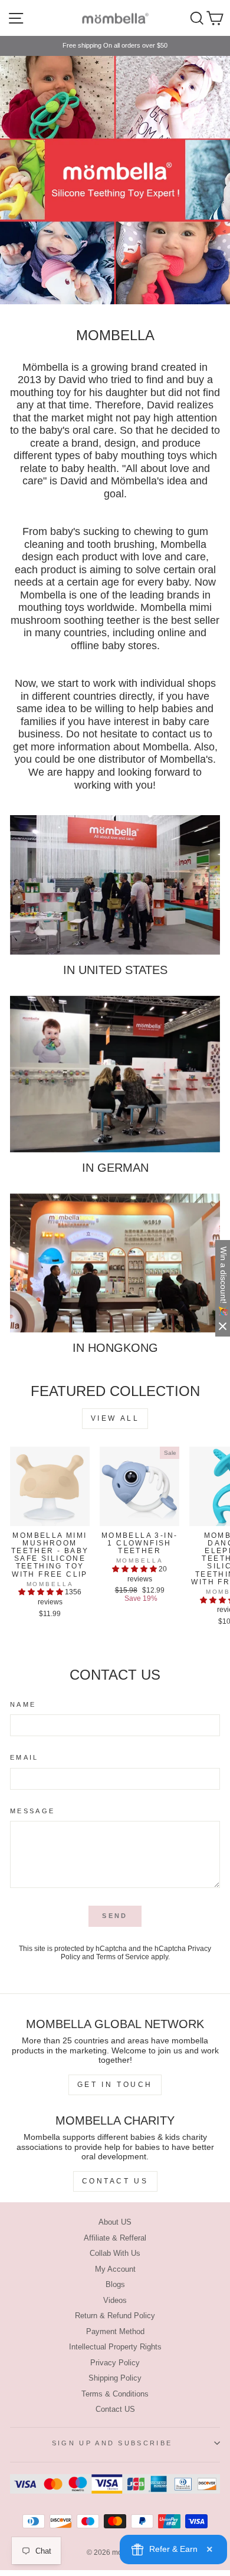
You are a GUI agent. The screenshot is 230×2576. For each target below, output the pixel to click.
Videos (115, 2300)
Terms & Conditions (115, 2394)
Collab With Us (115, 2253)
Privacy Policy (115, 2363)
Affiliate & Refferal (115, 2238)
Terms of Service (123, 1957)
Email (24, 1757)
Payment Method (115, 2331)
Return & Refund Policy (115, 2316)
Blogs (115, 2284)
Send (115, 1916)
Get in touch (115, 2085)
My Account (115, 2269)
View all (115, 1418)
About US (115, 2222)
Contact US (115, 2409)
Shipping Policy (115, 2378)
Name (23, 1704)
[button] (42, 1592)
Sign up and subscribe (112, 2443)
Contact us (115, 2181)
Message (32, 1811)
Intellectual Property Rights (115, 2347)
